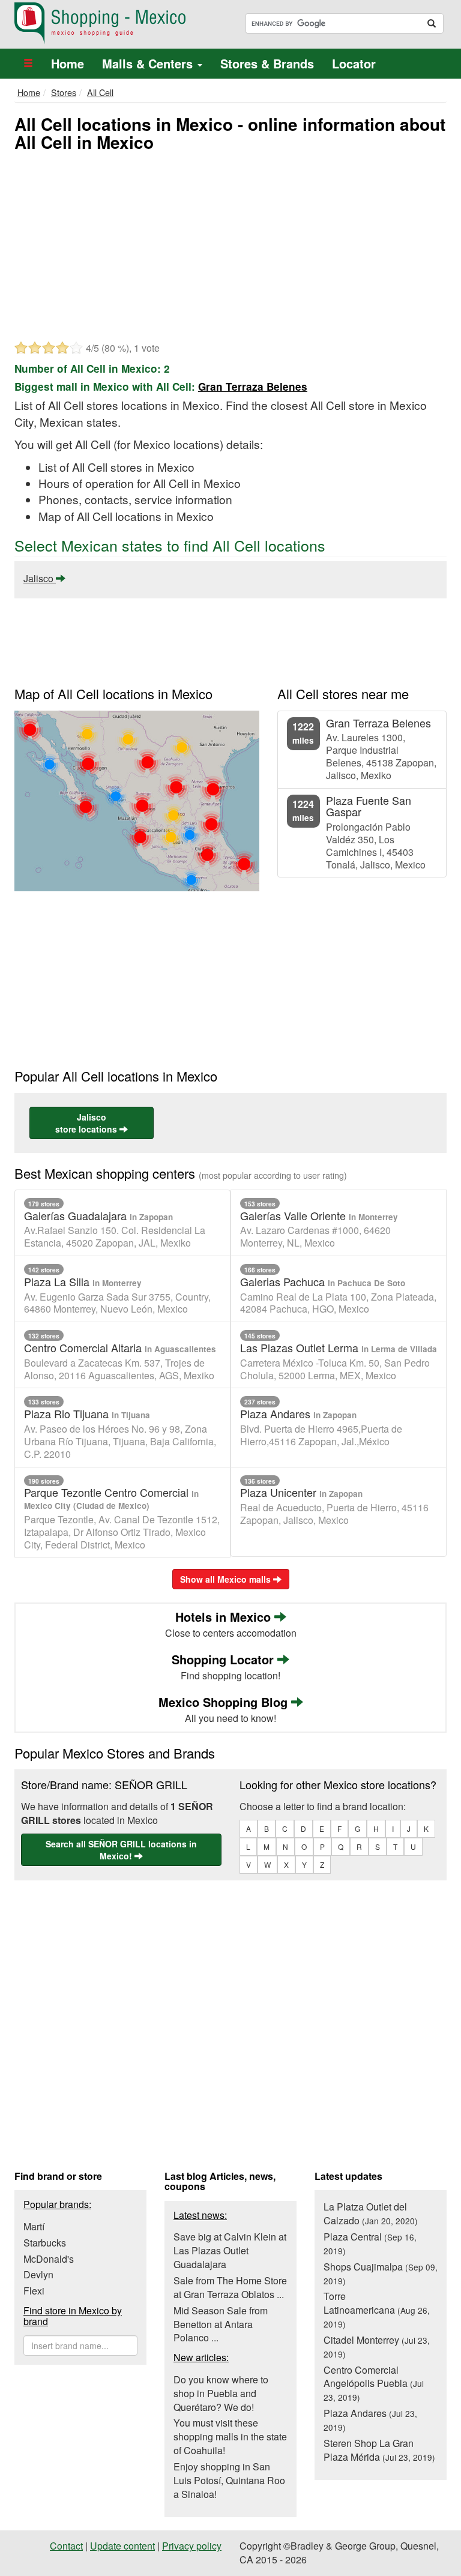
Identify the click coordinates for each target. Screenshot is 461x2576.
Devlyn (38, 2274)
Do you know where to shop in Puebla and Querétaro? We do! (221, 2393)
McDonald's (49, 2259)
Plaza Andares (370, 2420)
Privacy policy (192, 2546)
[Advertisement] (230, 245)
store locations (87, 1123)
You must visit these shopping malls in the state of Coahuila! (230, 2436)
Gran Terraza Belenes (253, 387)
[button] (28, 64)
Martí (34, 2226)
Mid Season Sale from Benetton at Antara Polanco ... (221, 2324)
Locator (354, 63)
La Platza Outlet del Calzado (371, 2213)
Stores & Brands (267, 63)
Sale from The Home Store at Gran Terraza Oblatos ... (230, 2287)
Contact (66, 2546)
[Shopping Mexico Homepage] (118, 23)
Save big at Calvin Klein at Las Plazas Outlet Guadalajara (230, 2250)
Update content (122, 2546)
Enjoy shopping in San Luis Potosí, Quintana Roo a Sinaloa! (229, 2480)
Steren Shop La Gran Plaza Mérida (379, 2450)
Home (68, 63)
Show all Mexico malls (227, 1579)
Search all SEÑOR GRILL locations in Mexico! (121, 1850)
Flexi (34, 2291)
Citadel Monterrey (377, 2346)
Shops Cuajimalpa (381, 2273)
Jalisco (40, 578)
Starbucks (45, 2243)
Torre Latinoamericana (377, 2310)
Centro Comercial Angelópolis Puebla (374, 2383)
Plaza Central (370, 2243)
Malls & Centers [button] (149, 63)
